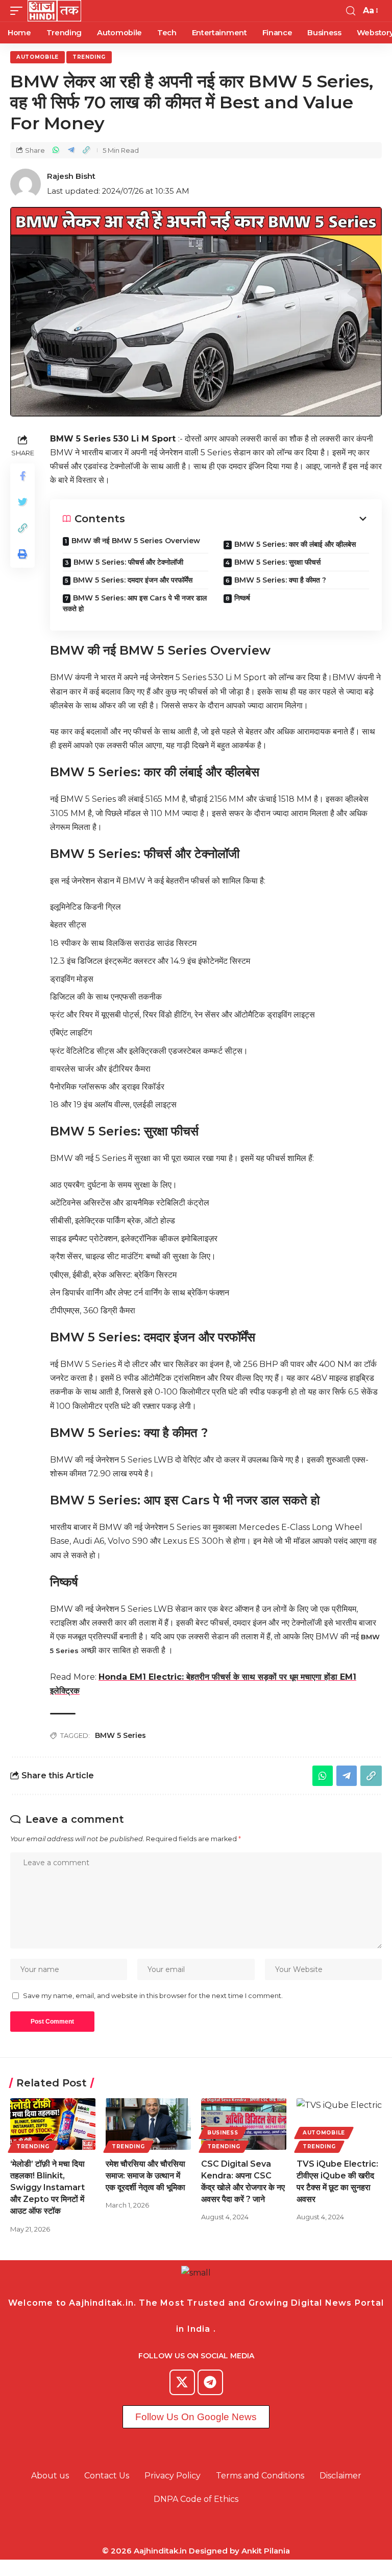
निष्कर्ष (242, 598)
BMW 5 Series (120, 1735)
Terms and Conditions (260, 2476)
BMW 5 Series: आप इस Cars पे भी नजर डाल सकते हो (135, 603)
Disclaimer (340, 2476)
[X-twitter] (182, 2382)
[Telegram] (210, 2382)
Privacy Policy (173, 2476)
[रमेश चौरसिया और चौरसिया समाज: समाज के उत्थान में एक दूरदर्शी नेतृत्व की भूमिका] (148, 2124)
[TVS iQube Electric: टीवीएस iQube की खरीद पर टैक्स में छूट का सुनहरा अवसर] (339, 2124)
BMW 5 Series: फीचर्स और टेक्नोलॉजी (128, 562)
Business (223, 2133)
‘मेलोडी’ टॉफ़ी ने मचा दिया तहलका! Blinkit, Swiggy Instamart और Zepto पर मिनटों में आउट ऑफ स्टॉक (47, 2188)
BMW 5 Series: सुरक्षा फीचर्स (277, 562)
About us (50, 2476)
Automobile (38, 57)
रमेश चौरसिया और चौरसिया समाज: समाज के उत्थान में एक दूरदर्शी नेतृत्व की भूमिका (145, 2176)
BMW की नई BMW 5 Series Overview (136, 541)
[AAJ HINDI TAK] (54, 11)
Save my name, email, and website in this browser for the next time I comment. (153, 1996)
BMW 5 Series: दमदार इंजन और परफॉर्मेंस (133, 580)
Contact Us (107, 2476)
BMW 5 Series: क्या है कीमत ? (280, 580)
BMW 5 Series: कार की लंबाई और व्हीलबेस (295, 544)
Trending (89, 57)
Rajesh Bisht (71, 176)
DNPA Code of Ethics (196, 2499)
